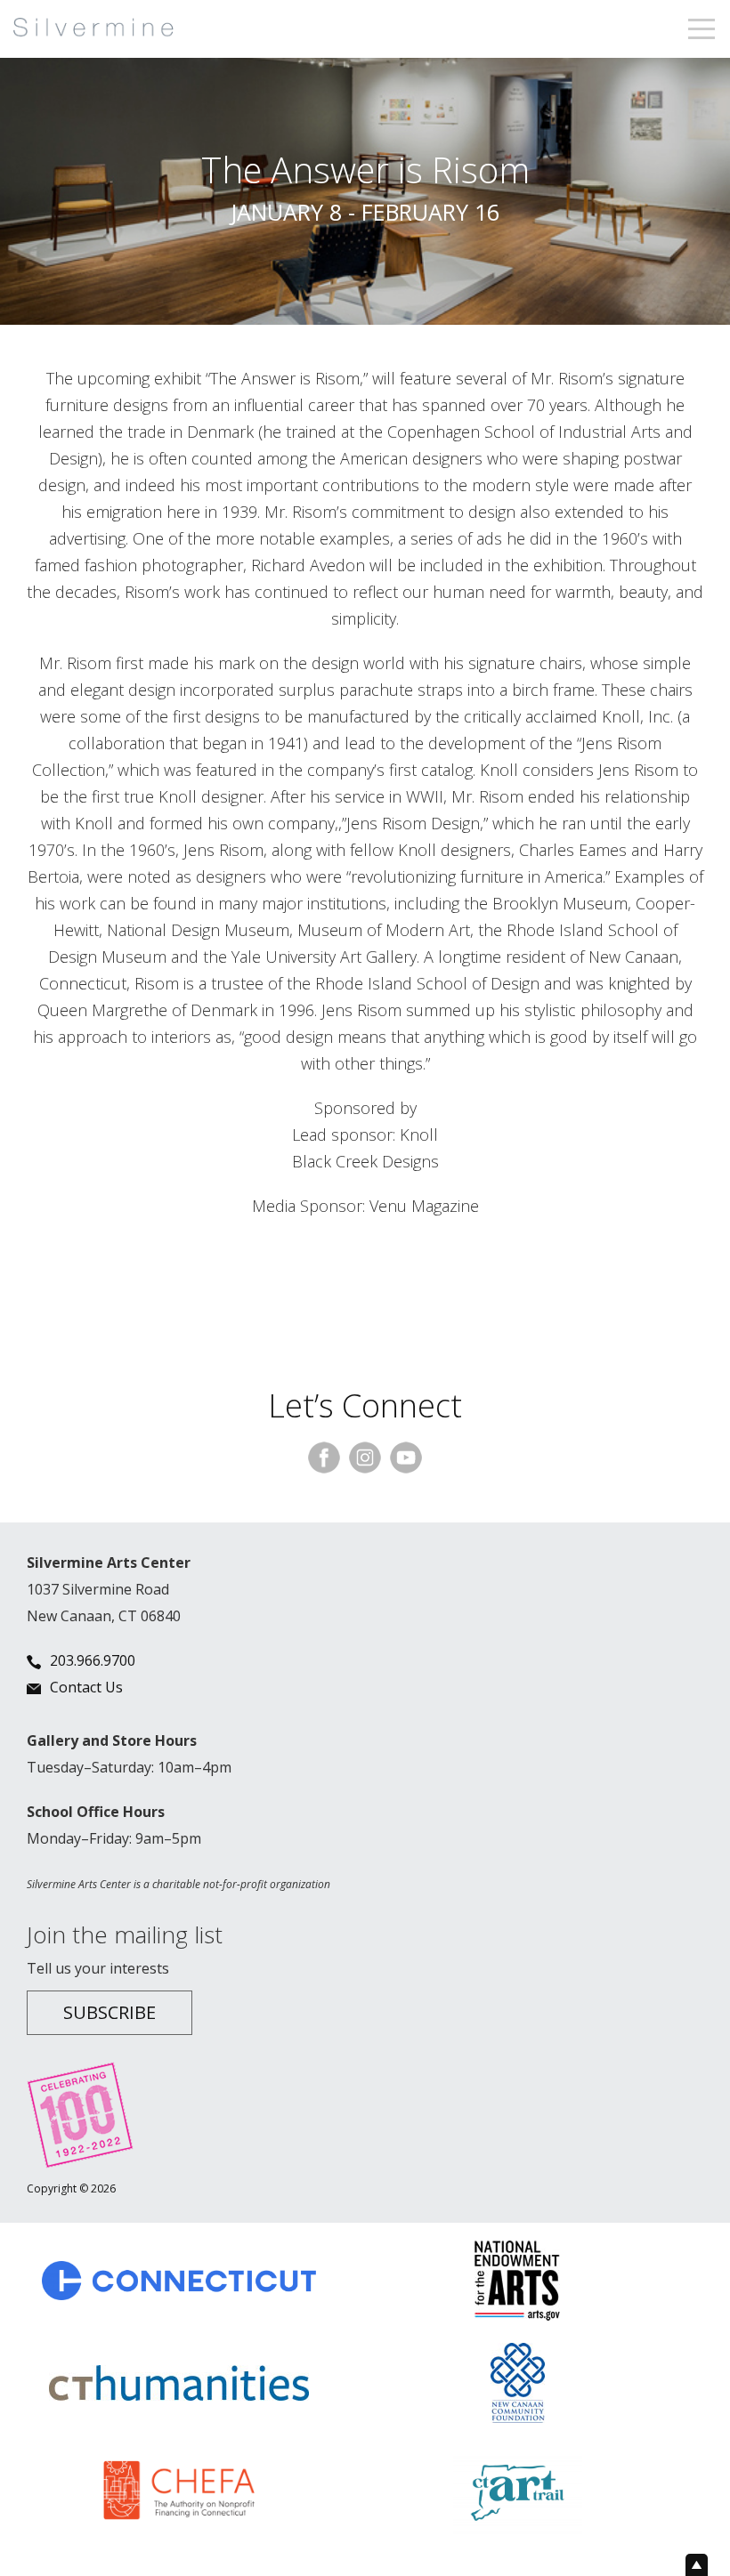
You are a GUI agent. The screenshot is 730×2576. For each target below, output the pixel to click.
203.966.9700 (93, 1660)
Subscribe (109, 2012)
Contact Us (86, 1687)
